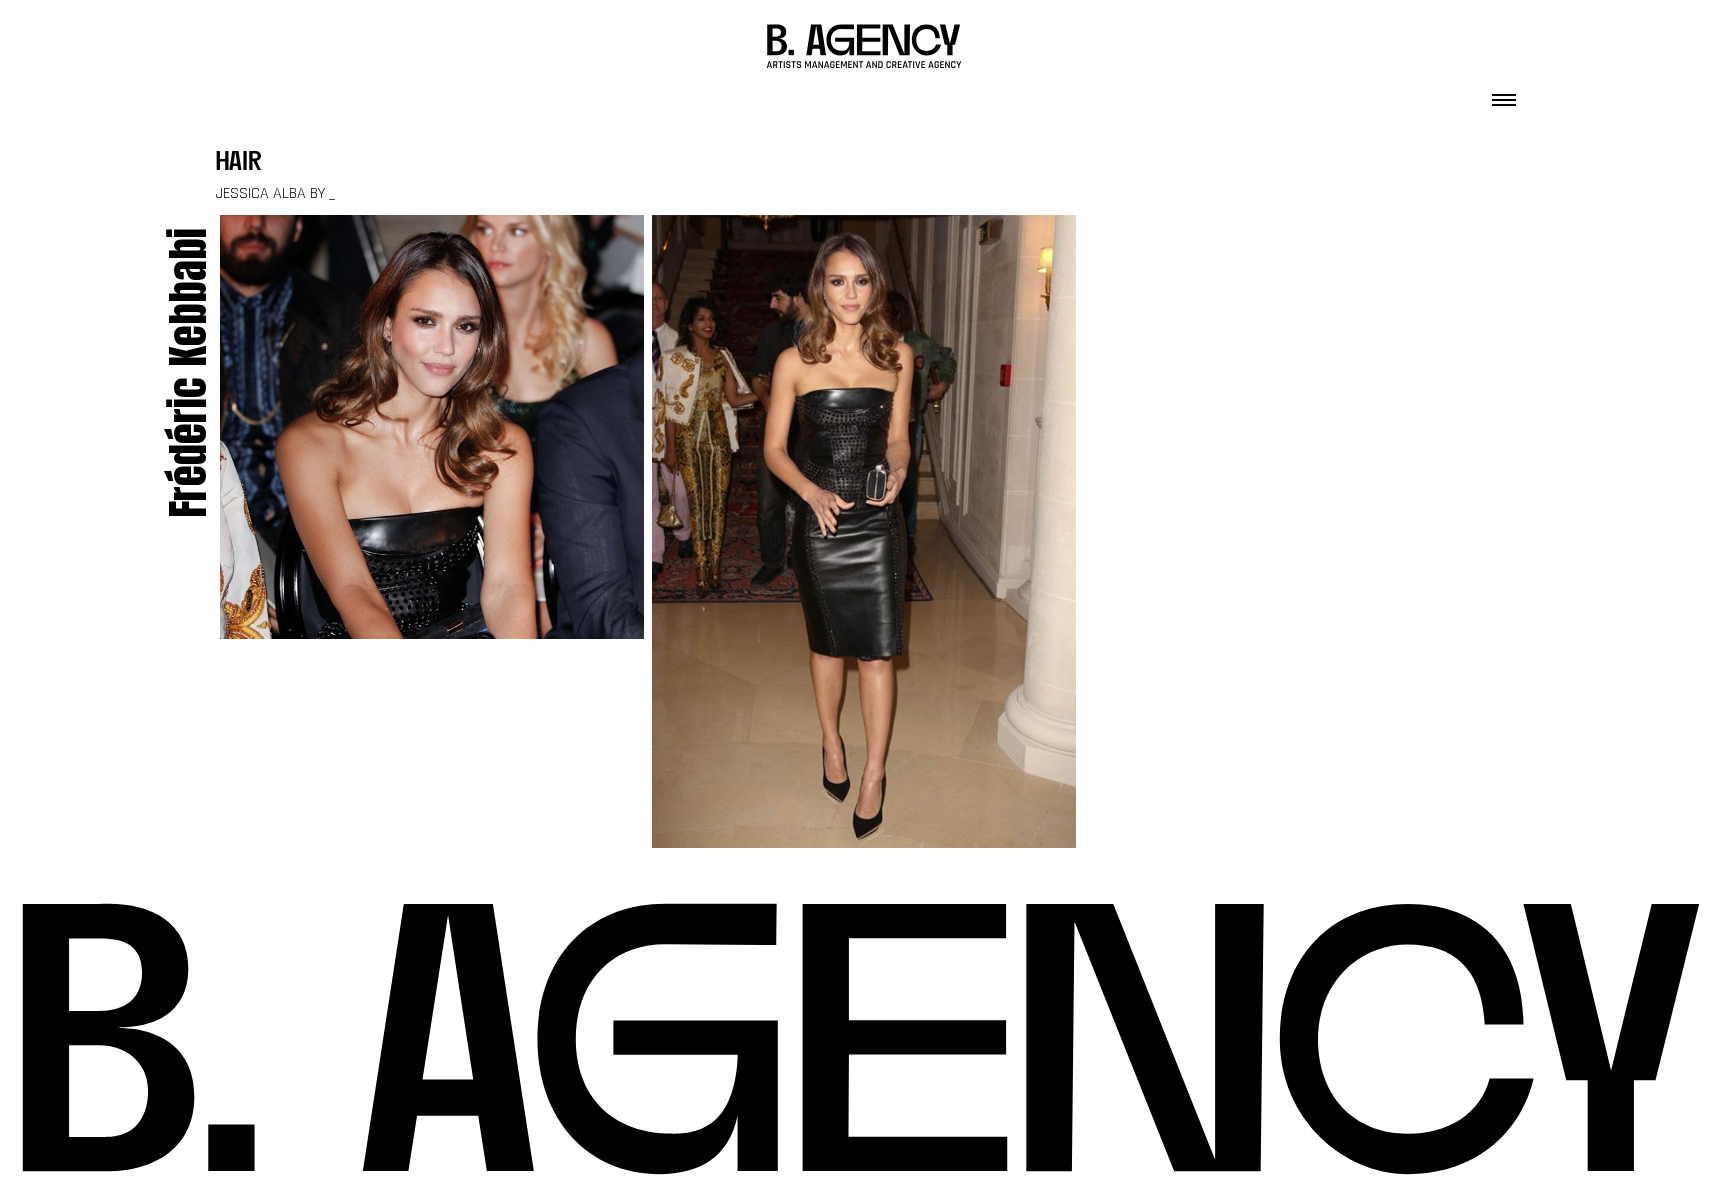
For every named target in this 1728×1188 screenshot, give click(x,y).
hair (239, 163)
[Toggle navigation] (1504, 94)
